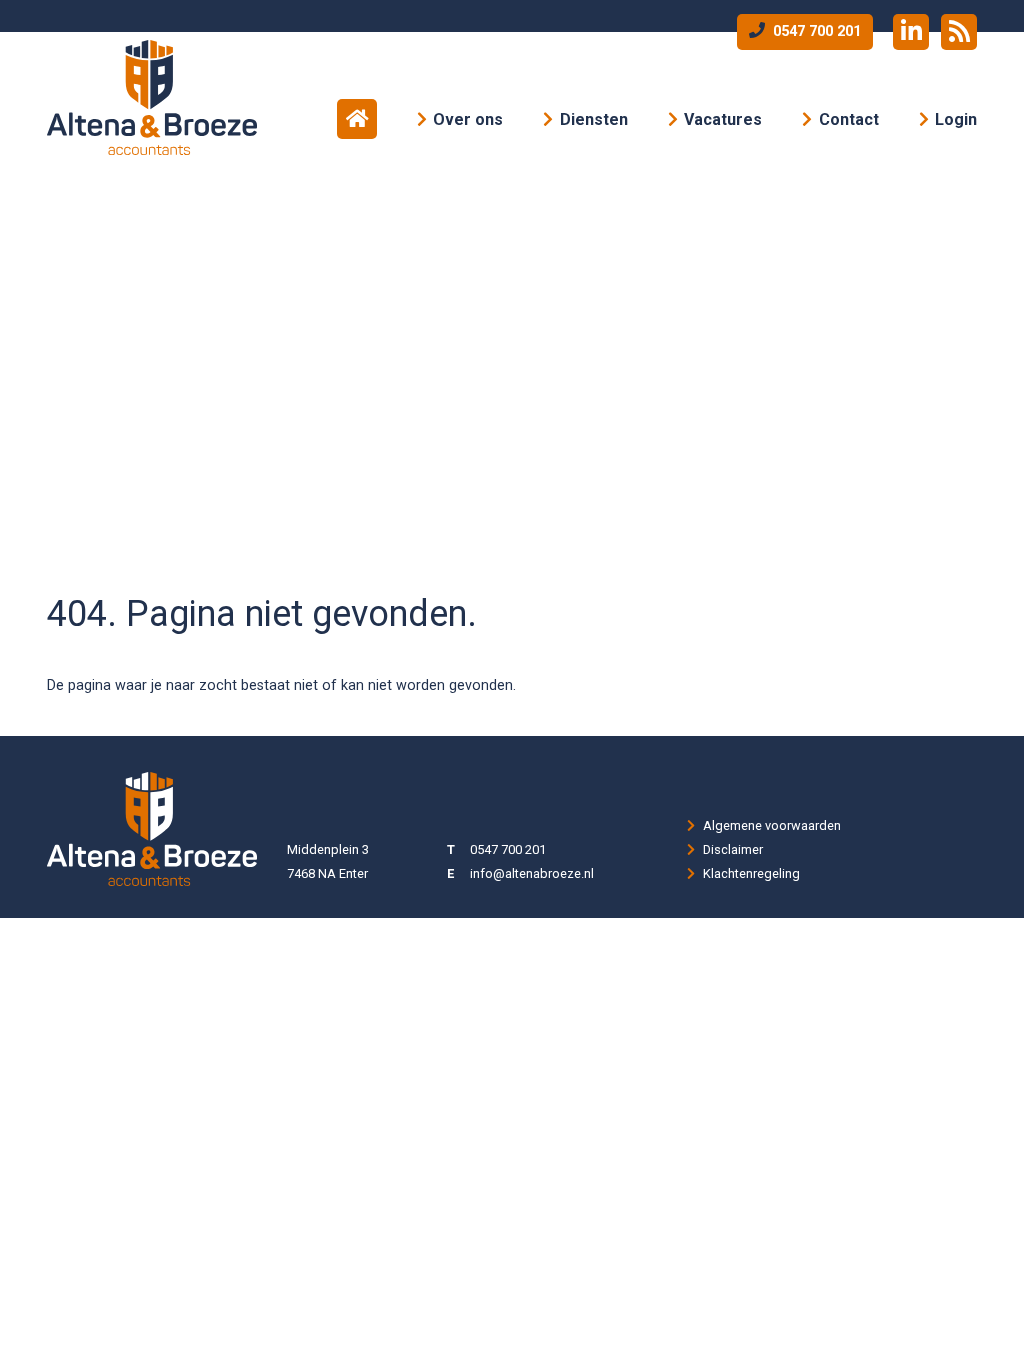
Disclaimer (733, 849)
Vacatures (723, 119)
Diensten (593, 119)
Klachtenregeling (751, 873)
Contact (848, 119)
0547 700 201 (815, 31)
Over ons (468, 119)
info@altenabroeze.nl (532, 873)
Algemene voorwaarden (772, 825)
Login (956, 119)
